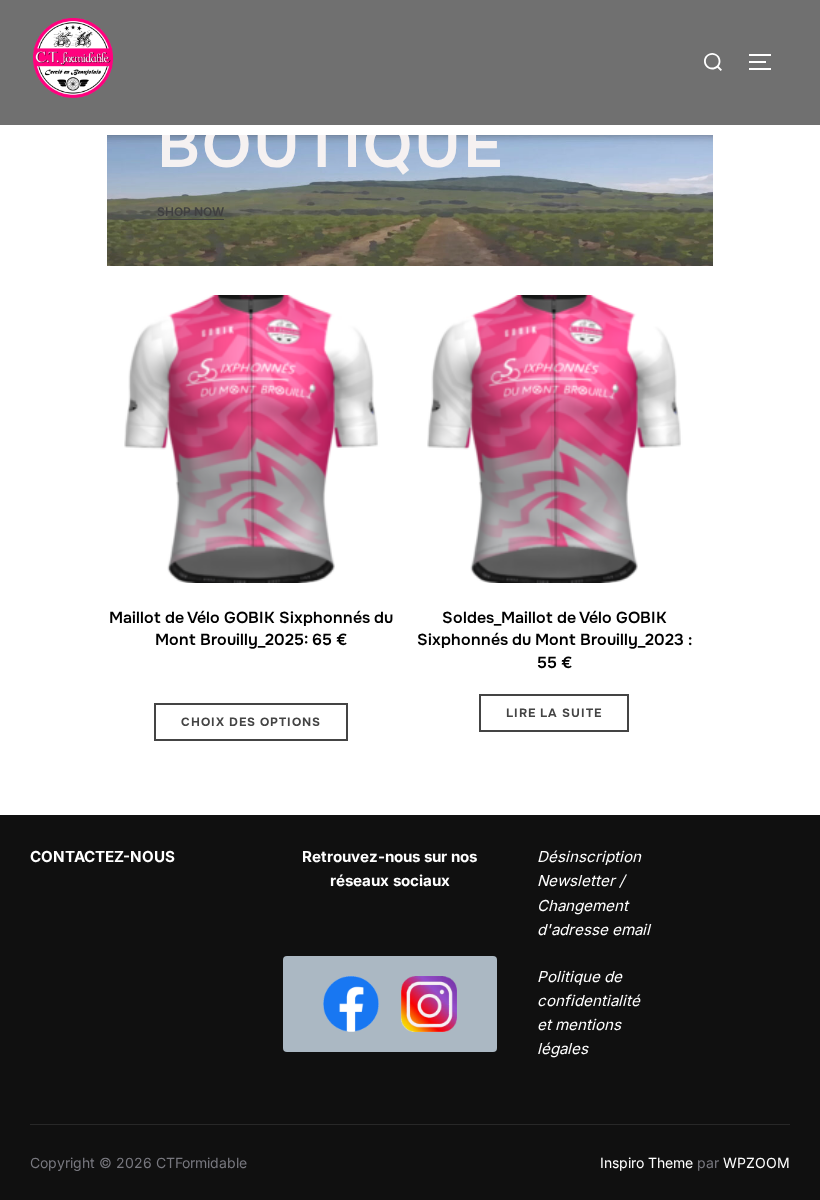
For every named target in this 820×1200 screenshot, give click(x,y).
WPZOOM (756, 1162)
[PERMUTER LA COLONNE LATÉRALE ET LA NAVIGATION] (767, 62)
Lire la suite (554, 713)
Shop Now (190, 211)
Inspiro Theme (646, 1162)
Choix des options (251, 722)
